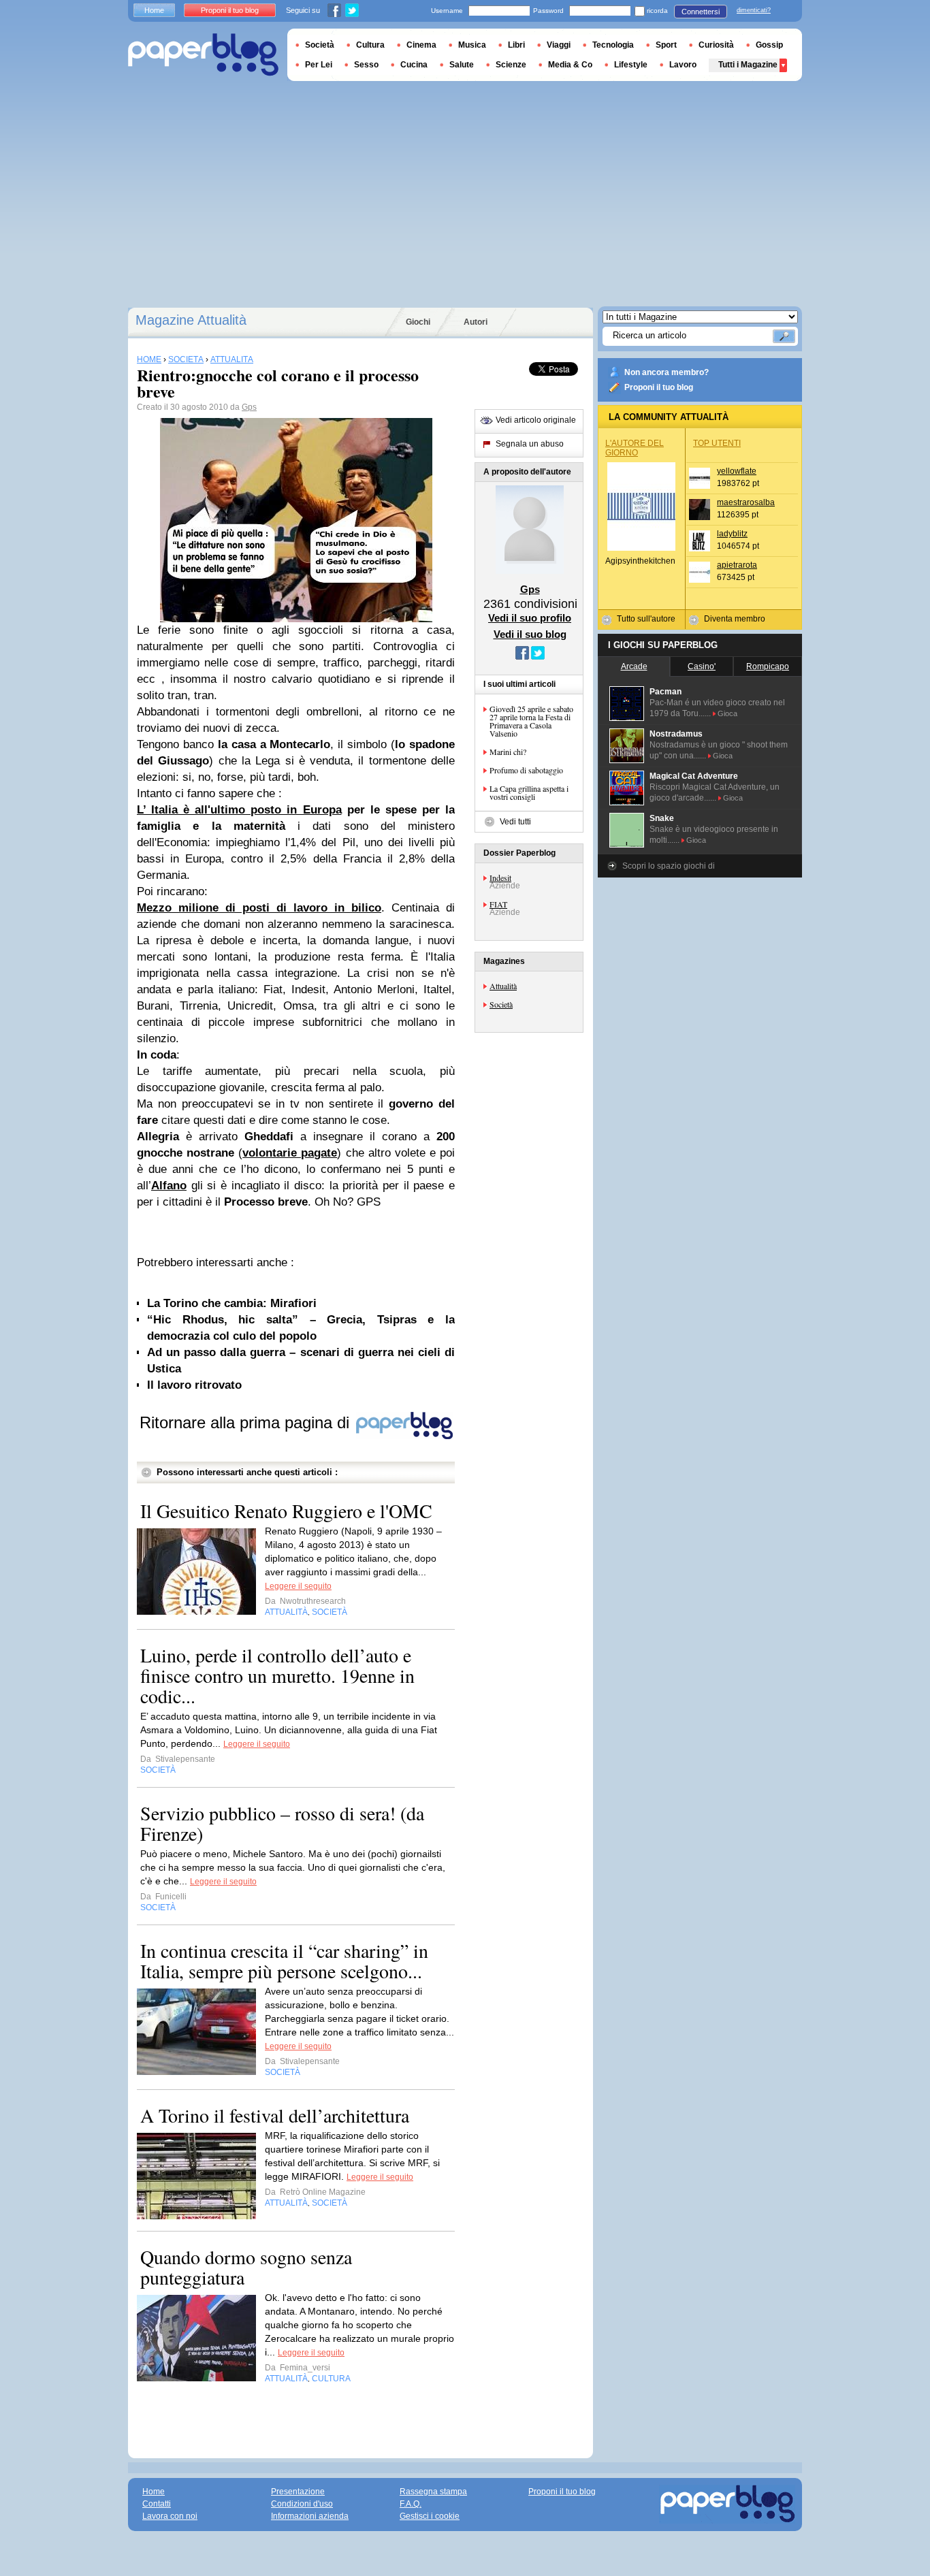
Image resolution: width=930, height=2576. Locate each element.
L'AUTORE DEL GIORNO (635, 448)
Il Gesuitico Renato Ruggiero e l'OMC (286, 1511)
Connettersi (701, 12)
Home (154, 10)
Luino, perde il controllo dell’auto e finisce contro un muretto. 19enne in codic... (277, 1675)
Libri (516, 45)
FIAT (498, 904)
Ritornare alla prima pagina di (247, 1422)
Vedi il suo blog (530, 634)
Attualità (503, 986)
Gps (249, 407)
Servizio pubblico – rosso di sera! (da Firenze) (282, 1823)
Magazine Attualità (191, 320)
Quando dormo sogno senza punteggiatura (246, 2267)
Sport (666, 45)
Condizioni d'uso (302, 2504)
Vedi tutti (515, 822)
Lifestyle (631, 65)
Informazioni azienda (310, 2516)
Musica (472, 45)
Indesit (500, 878)
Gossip (769, 45)
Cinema (421, 45)
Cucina (414, 65)
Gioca (727, 713)
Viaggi (559, 45)
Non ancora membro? (667, 372)
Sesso (366, 65)
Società (501, 1004)
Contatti (157, 2504)
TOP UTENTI (717, 443)
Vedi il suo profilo (530, 618)
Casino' (702, 666)
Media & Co (570, 65)
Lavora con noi (170, 2516)
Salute (462, 65)
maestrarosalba (746, 502)
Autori (476, 322)
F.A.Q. (411, 2504)
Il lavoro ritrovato (194, 1385)
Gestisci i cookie (430, 2516)
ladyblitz (732, 534)
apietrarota (737, 565)
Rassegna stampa (433, 2492)
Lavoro (683, 65)
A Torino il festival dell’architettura (275, 2115)
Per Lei (319, 65)
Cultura (370, 45)
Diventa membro (735, 619)
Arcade (634, 666)
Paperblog (203, 55)
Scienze (511, 65)
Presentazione (298, 2492)
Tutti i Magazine (748, 65)
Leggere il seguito (298, 1586)
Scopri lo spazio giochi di (669, 866)
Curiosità (716, 45)
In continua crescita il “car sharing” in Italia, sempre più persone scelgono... (284, 1961)
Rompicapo (768, 666)
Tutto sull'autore (646, 619)
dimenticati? (754, 10)
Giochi (418, 322)
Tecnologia (613, 45)
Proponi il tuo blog (659, 387)
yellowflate (737, 471)
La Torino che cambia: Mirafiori (232, 1303)
